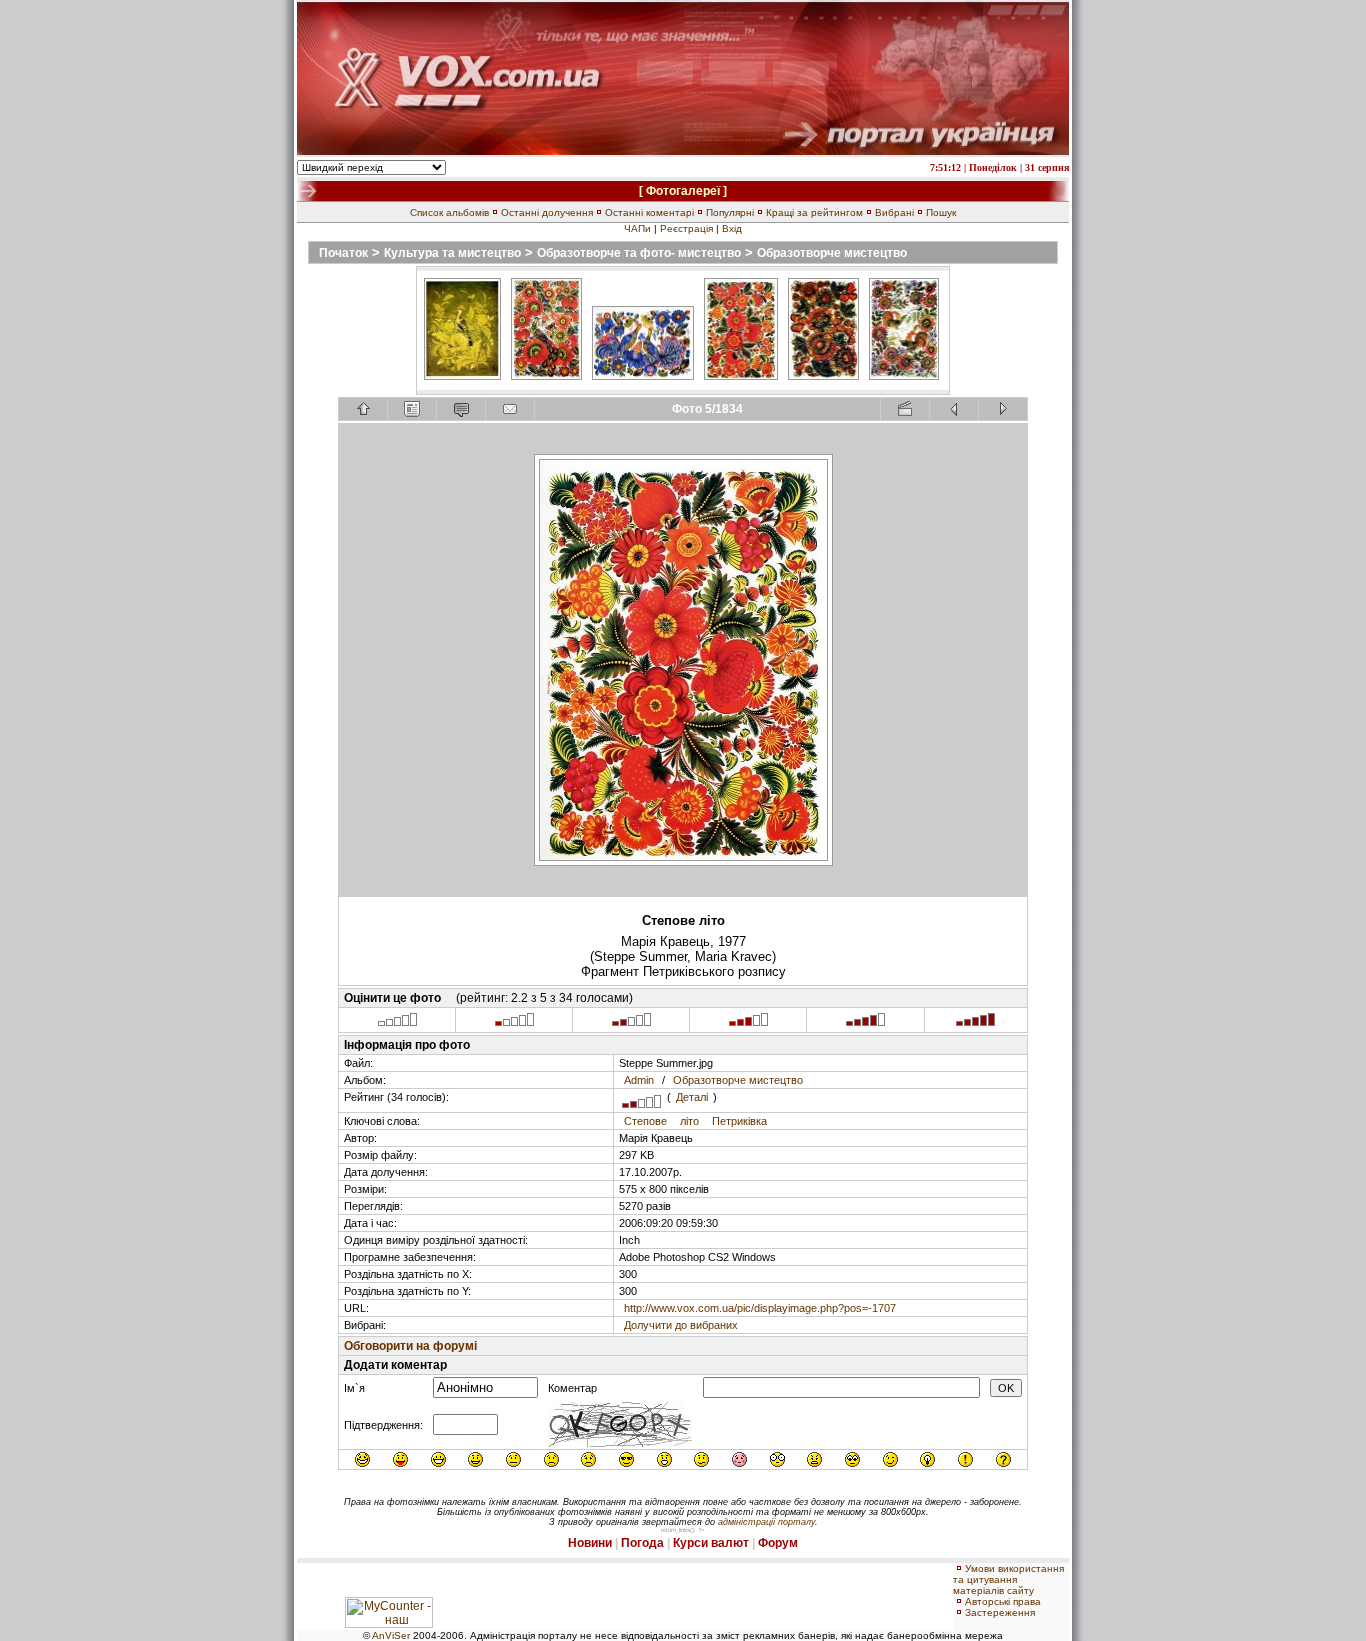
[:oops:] (739, 1459)
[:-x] (814, 1459)
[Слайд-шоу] (905, 409)
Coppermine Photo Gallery (709, 1487)
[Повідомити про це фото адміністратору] (461, 409)
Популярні (730, 212)
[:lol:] (362, 1459)
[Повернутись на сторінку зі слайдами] (363, 409)
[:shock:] (777, 1459)
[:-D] (438, 1459)
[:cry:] (588, 1459)
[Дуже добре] (865, 1024)
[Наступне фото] (1003, 409)
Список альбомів (449, 212)
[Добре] (748, 1024)
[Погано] (514, 1024)
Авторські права (1003, 1601)
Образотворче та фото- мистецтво (639, 253)
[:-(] (551, 1459)
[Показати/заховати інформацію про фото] (412, 409)
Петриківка (739, 1121)
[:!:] (965, 1459)
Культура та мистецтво (452, 253)
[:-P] (400, 1459)
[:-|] (513, 1459)
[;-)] (890, 1459)
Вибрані (894, 212)
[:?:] (1003, 1459)
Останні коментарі (649, 212)
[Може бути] (631, 1024)
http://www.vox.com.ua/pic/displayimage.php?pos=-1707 (760, 1308)
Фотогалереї (683, 191)
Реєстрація (686, 228)
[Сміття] (397, 1024)
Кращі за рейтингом (814, 212)
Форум (778, 1543)
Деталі (692, 1097)
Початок (343, 253)
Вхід (732, 228)
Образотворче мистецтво (832, 253)
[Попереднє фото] (954, 409)
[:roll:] (852, 1459)
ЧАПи (637, 228)
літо (689, 1121)
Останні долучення (547, 212)
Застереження (1000, 1612)
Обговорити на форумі (410, 1346)
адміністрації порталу (766, 1522)
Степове (645, 1121)
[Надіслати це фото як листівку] (510, 409)
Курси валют (711, 1543)
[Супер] (975, 1024)
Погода (642, 1543)
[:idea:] (927, 1459)
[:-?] (701, 1459)
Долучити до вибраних (681, 1325)
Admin (639, 1080)
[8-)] (626, 1459)
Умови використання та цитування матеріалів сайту (1008, 1579)
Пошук (941, 212)
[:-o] (664, 1459)
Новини (590, 1543)
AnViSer (391, 1635)
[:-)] (475, 1459)
